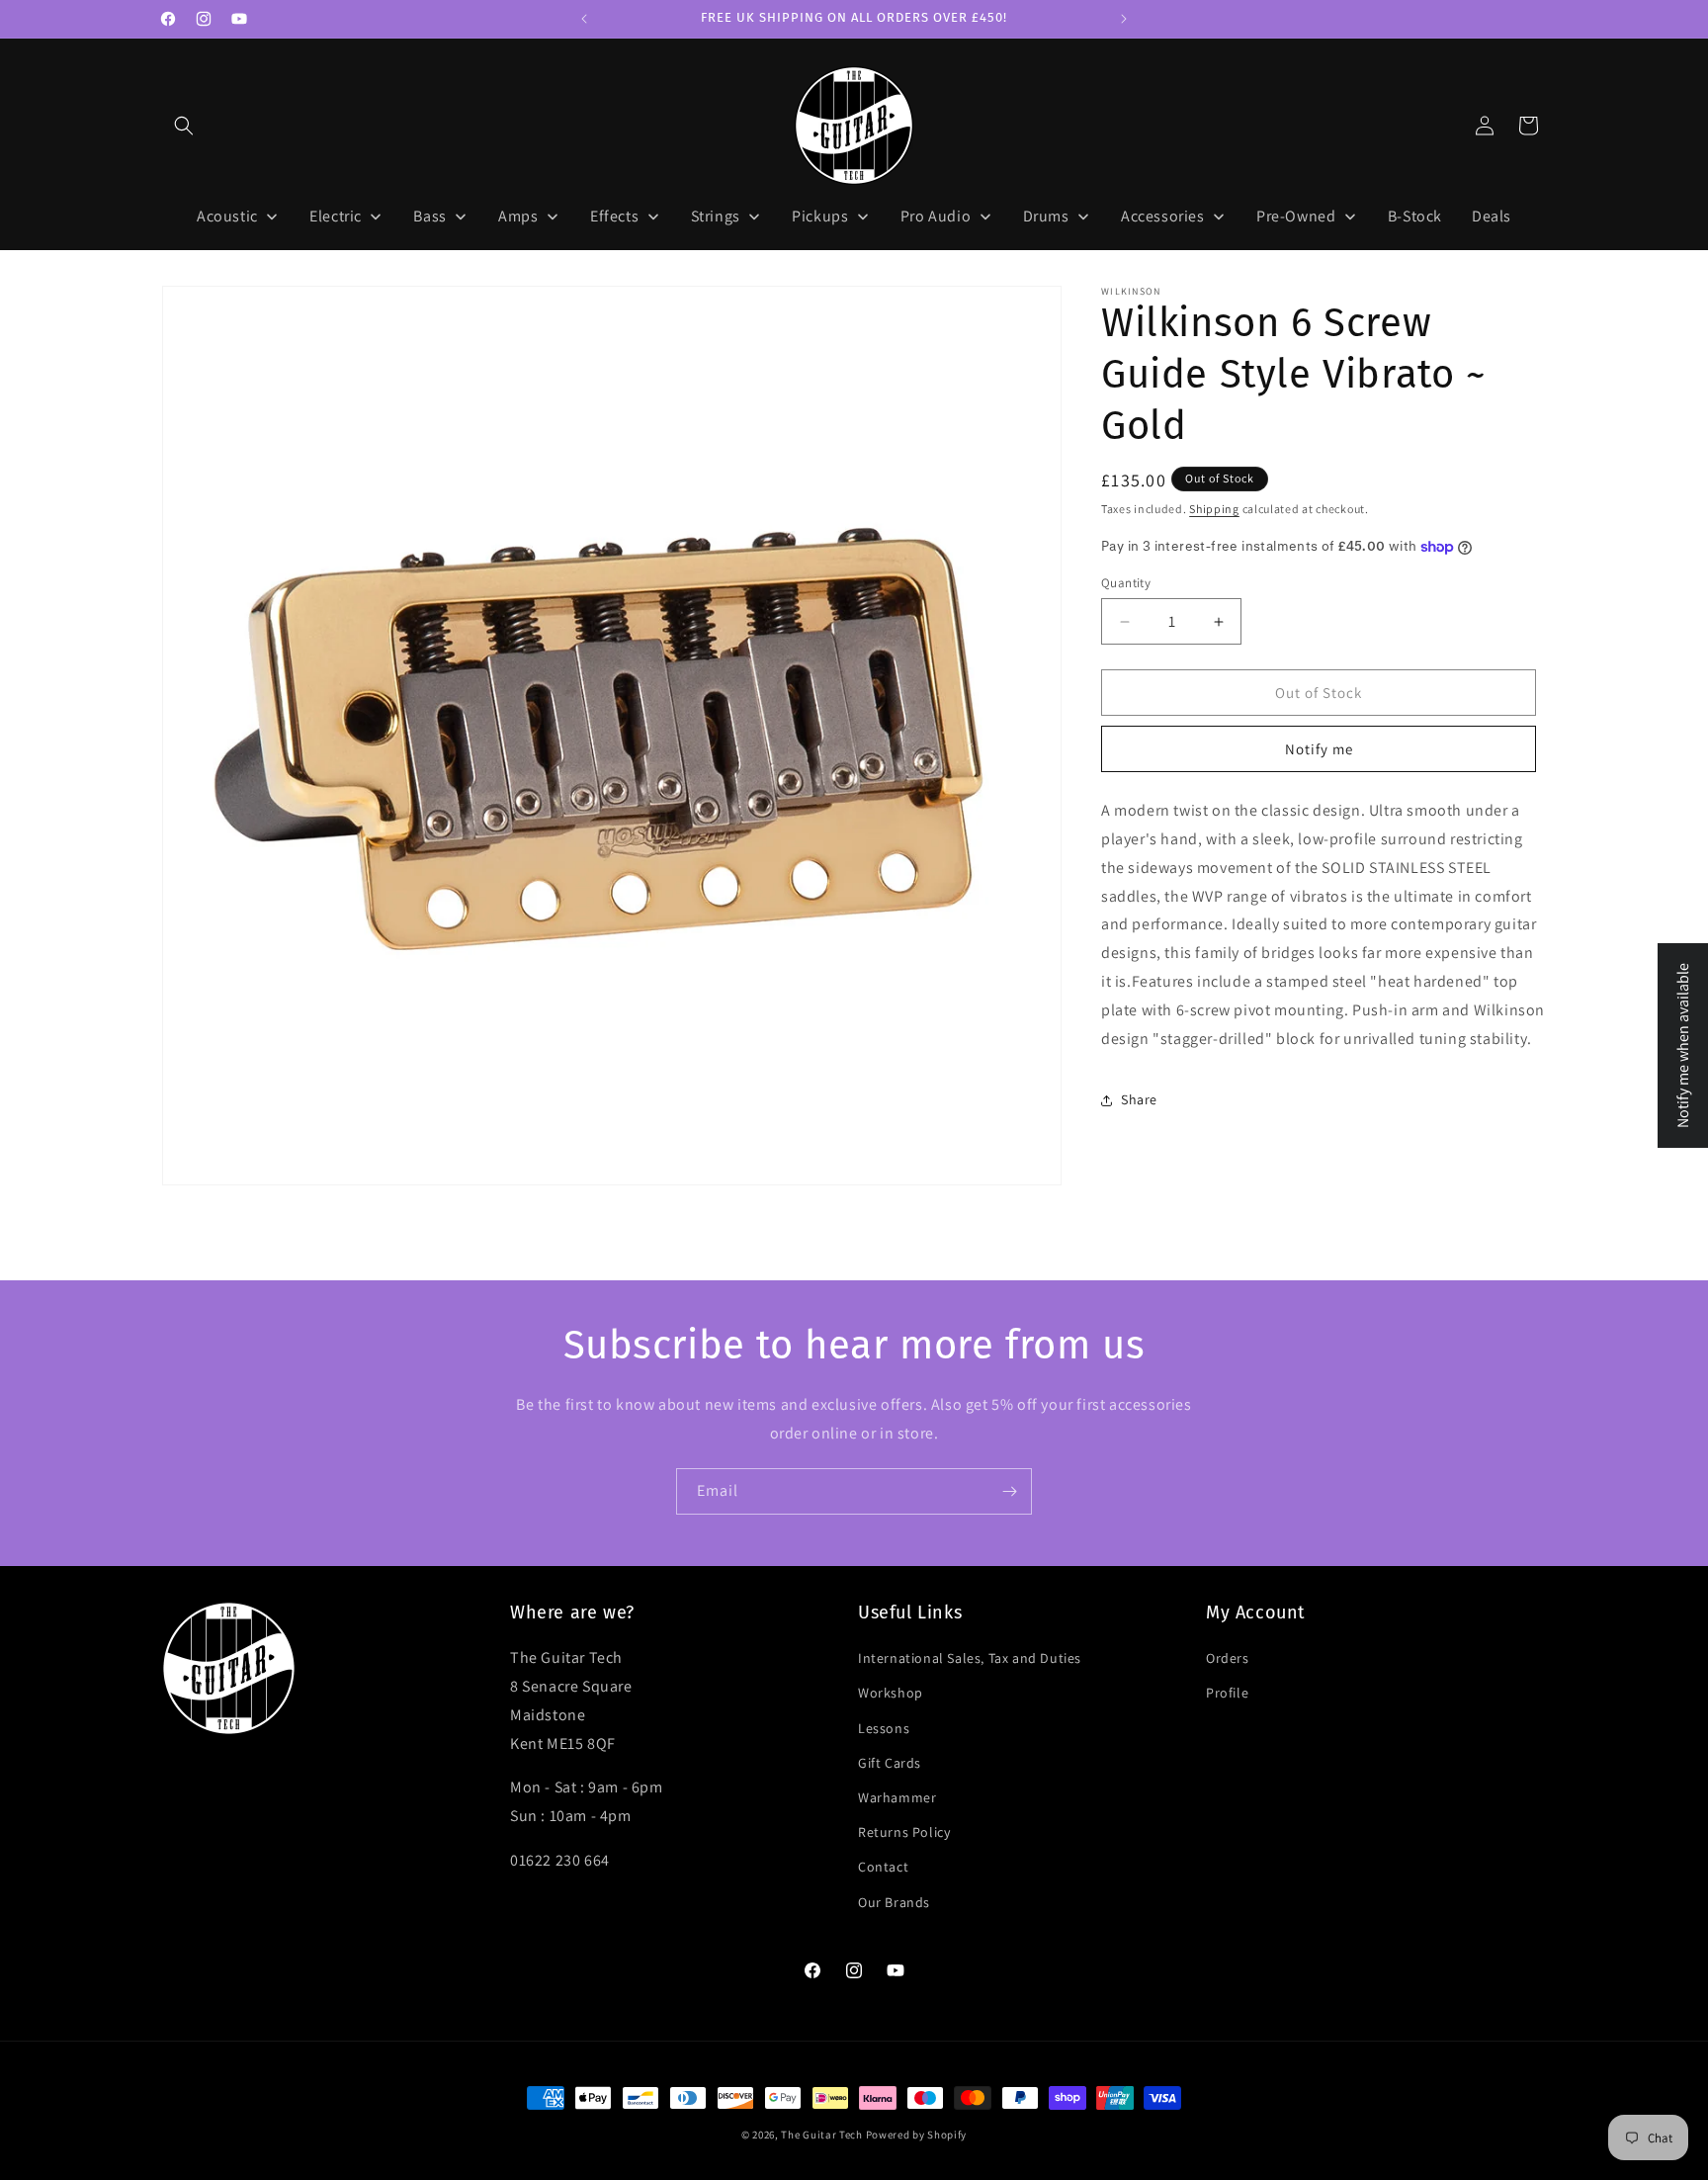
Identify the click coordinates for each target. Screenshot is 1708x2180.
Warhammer (897, 1797)
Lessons (884, 1728)
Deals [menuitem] (1492, 216)
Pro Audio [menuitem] (936, 216)
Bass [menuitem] (429, 216)
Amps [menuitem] (518, 216)
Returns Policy (904, 1832)
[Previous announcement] (584, 19)
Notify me (1319, 749)
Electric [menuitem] (336, 216)
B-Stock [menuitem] (1415, 216)
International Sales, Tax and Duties (970, 1658)
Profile (1227, 1693)
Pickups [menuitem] (820, 216)
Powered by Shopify (917, 2135)
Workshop (891, 1693)
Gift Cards (890, 1763)
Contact (883, 1867)
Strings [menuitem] (716, 216)
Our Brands (894, 1902)
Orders (1228, 1658)
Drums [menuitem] (1046, 216)
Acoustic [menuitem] (227, 216)
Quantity (1126, 583)
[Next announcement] (1124, 19)
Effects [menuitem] (614, 216)
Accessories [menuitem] (1163, 216)
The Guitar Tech (822, 2135)
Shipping (1214, 509)
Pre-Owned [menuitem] (1296, 216)
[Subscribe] (1009, 1491)
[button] (184, 126)
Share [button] (1139, 1099)
